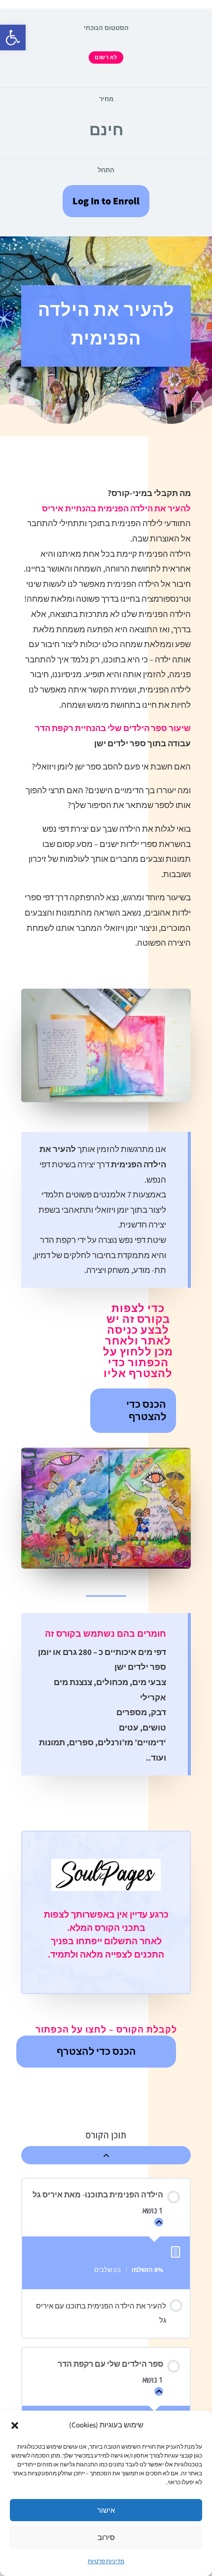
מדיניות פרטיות (106, 2561)
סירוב (106, 2537)
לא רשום (106, 57)
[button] (13, 38)
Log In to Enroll (106, 201)
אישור (106, 2510)
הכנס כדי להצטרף (146, 1410)
